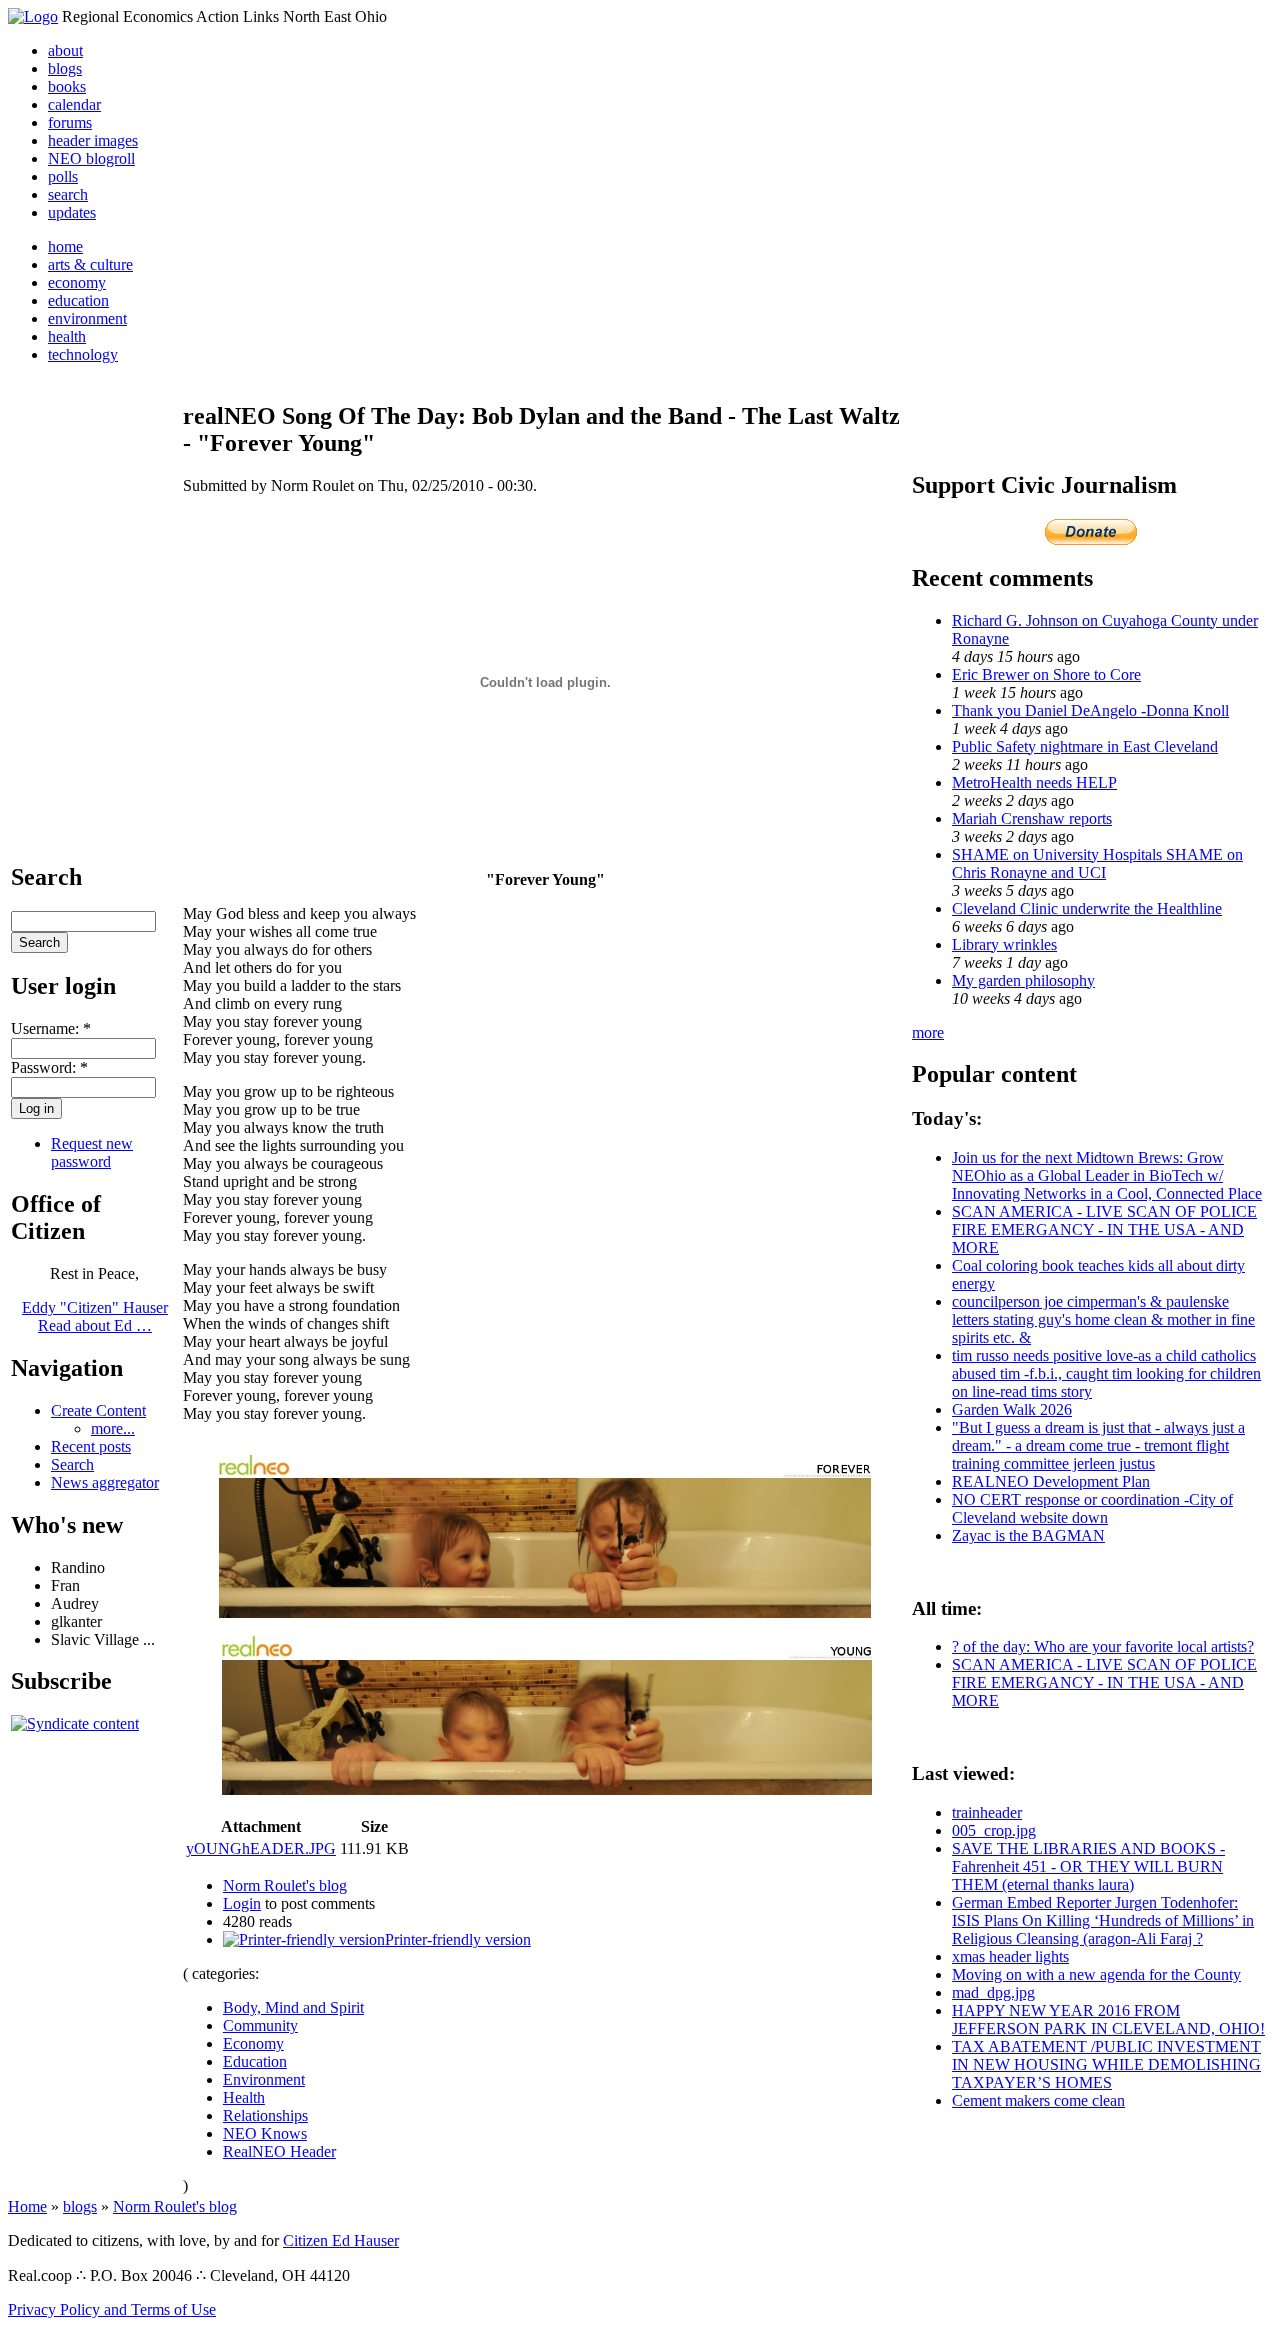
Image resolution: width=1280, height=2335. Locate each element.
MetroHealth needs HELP (1034, 782)
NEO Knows (265, 2133)
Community (260, 2025)
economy (77, 282)
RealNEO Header (279, 2151)
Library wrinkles (1004, 944)
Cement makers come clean (1038, 2100)
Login (242, 1903)
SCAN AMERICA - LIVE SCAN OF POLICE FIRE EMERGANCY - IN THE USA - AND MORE (1104, 1229)
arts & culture (90, 264)
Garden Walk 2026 (1012, 1409)
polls (63, 176)
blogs (65, 68)
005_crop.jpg (994, 1830)
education (78, 300)
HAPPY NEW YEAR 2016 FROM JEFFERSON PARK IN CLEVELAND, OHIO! (1108, 2019)
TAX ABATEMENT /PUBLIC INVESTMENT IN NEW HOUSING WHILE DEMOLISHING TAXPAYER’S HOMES (1106, 2064)
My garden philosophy (1023, 980)
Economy (253, 2043)
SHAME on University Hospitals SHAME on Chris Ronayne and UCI (1097, 863)
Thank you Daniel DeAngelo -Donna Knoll (1090, 710)
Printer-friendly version (458, 1939)
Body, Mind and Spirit (293, 2007)
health (67, 336)
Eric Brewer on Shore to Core (1046, 674)
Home (27, 2206)
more (928, 1032)
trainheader (987, 1812)
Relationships (265, 2115)
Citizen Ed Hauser (341, 2240)
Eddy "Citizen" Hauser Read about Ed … (95, 1316)
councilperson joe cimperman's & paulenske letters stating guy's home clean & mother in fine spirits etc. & (1103, 1319)
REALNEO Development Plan (1051, 1481)
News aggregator (105, 1482)
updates (72, 212)
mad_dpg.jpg (993, 1992)
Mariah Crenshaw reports (1032, 818)
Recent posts (91, 1446)
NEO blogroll (91, 158)
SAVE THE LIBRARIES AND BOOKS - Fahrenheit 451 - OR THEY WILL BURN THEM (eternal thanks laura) (1088, 1866)
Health (244, 2097)
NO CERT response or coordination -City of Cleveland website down (1092, 1508)
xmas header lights (1010, 1956)
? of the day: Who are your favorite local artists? (1103, 1646)
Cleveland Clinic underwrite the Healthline (1087, 908)
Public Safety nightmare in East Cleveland (1085, 746)
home (65, 246)
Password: (49, 1067)
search (68, 194)
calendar (74, 104)
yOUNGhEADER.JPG (261, 1848)
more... (113, 1428)
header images (93, 140)
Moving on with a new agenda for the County (1096, 1974)
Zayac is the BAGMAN (1028, 1535)
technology (83, 354)
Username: (51, 1028)
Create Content (98, 1410)
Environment (264, 2079)
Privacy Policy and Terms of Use (112, 2309)
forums (70, 122)
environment (87, 318)
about (65, 50)
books (67, 86)
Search (72, 1464)
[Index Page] (33, 16)
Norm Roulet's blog (285, 1885)
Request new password (92, 1152)
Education (255, 2061)
